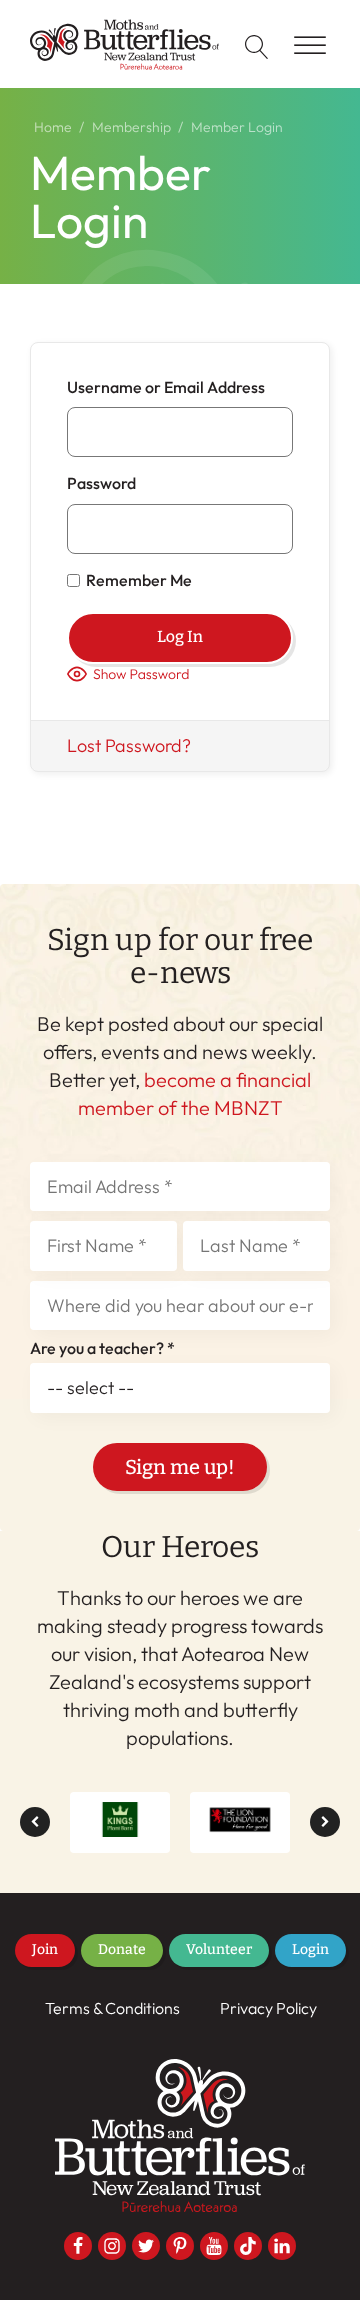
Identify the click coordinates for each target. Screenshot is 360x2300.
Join (45, 1949)
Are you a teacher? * (102, 1349)
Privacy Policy (268, 2008)
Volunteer (219, 1949)
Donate (122, 1949)
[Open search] (257, 47)
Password (101, 484)
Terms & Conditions (112, 2008)
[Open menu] (310, 46)
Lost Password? (129, 745)
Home (53, 127)
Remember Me (139, 581)
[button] (35, 1822)
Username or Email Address (166, 388)
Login (310, 1949)
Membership (131, 127)
